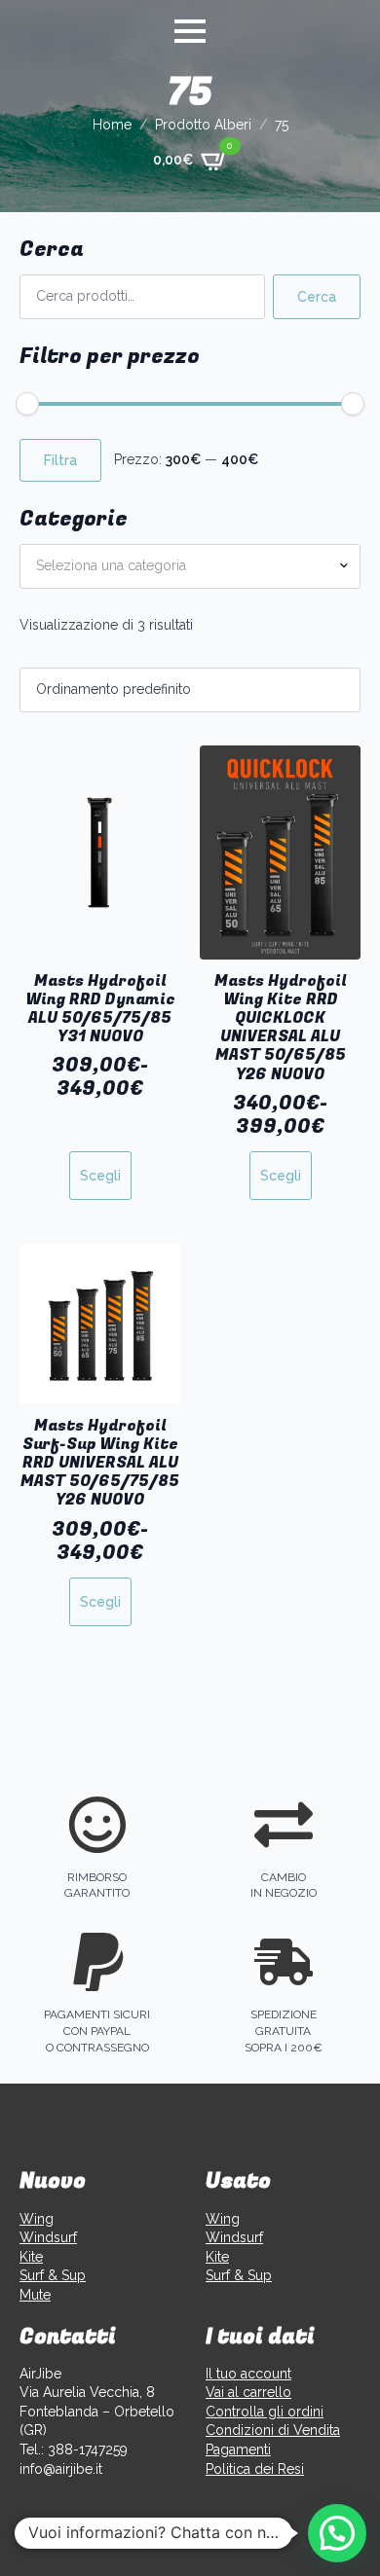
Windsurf (48, 2237)
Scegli (100, 1176)
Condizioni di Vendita (273, 2430)
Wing (37, 2219)
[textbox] (182, 566)
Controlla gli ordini (265, 2412)
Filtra (60, 460)
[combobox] (190, 566)
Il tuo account (248, 2374)
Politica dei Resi (255, 2469)
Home (112, 125)
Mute (35, 2295)
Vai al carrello (248, 2392)
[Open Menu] (190, 31)
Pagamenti (238, 2449)
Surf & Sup (53, 2275)
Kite (31, 2257)
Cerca (317, 297)
